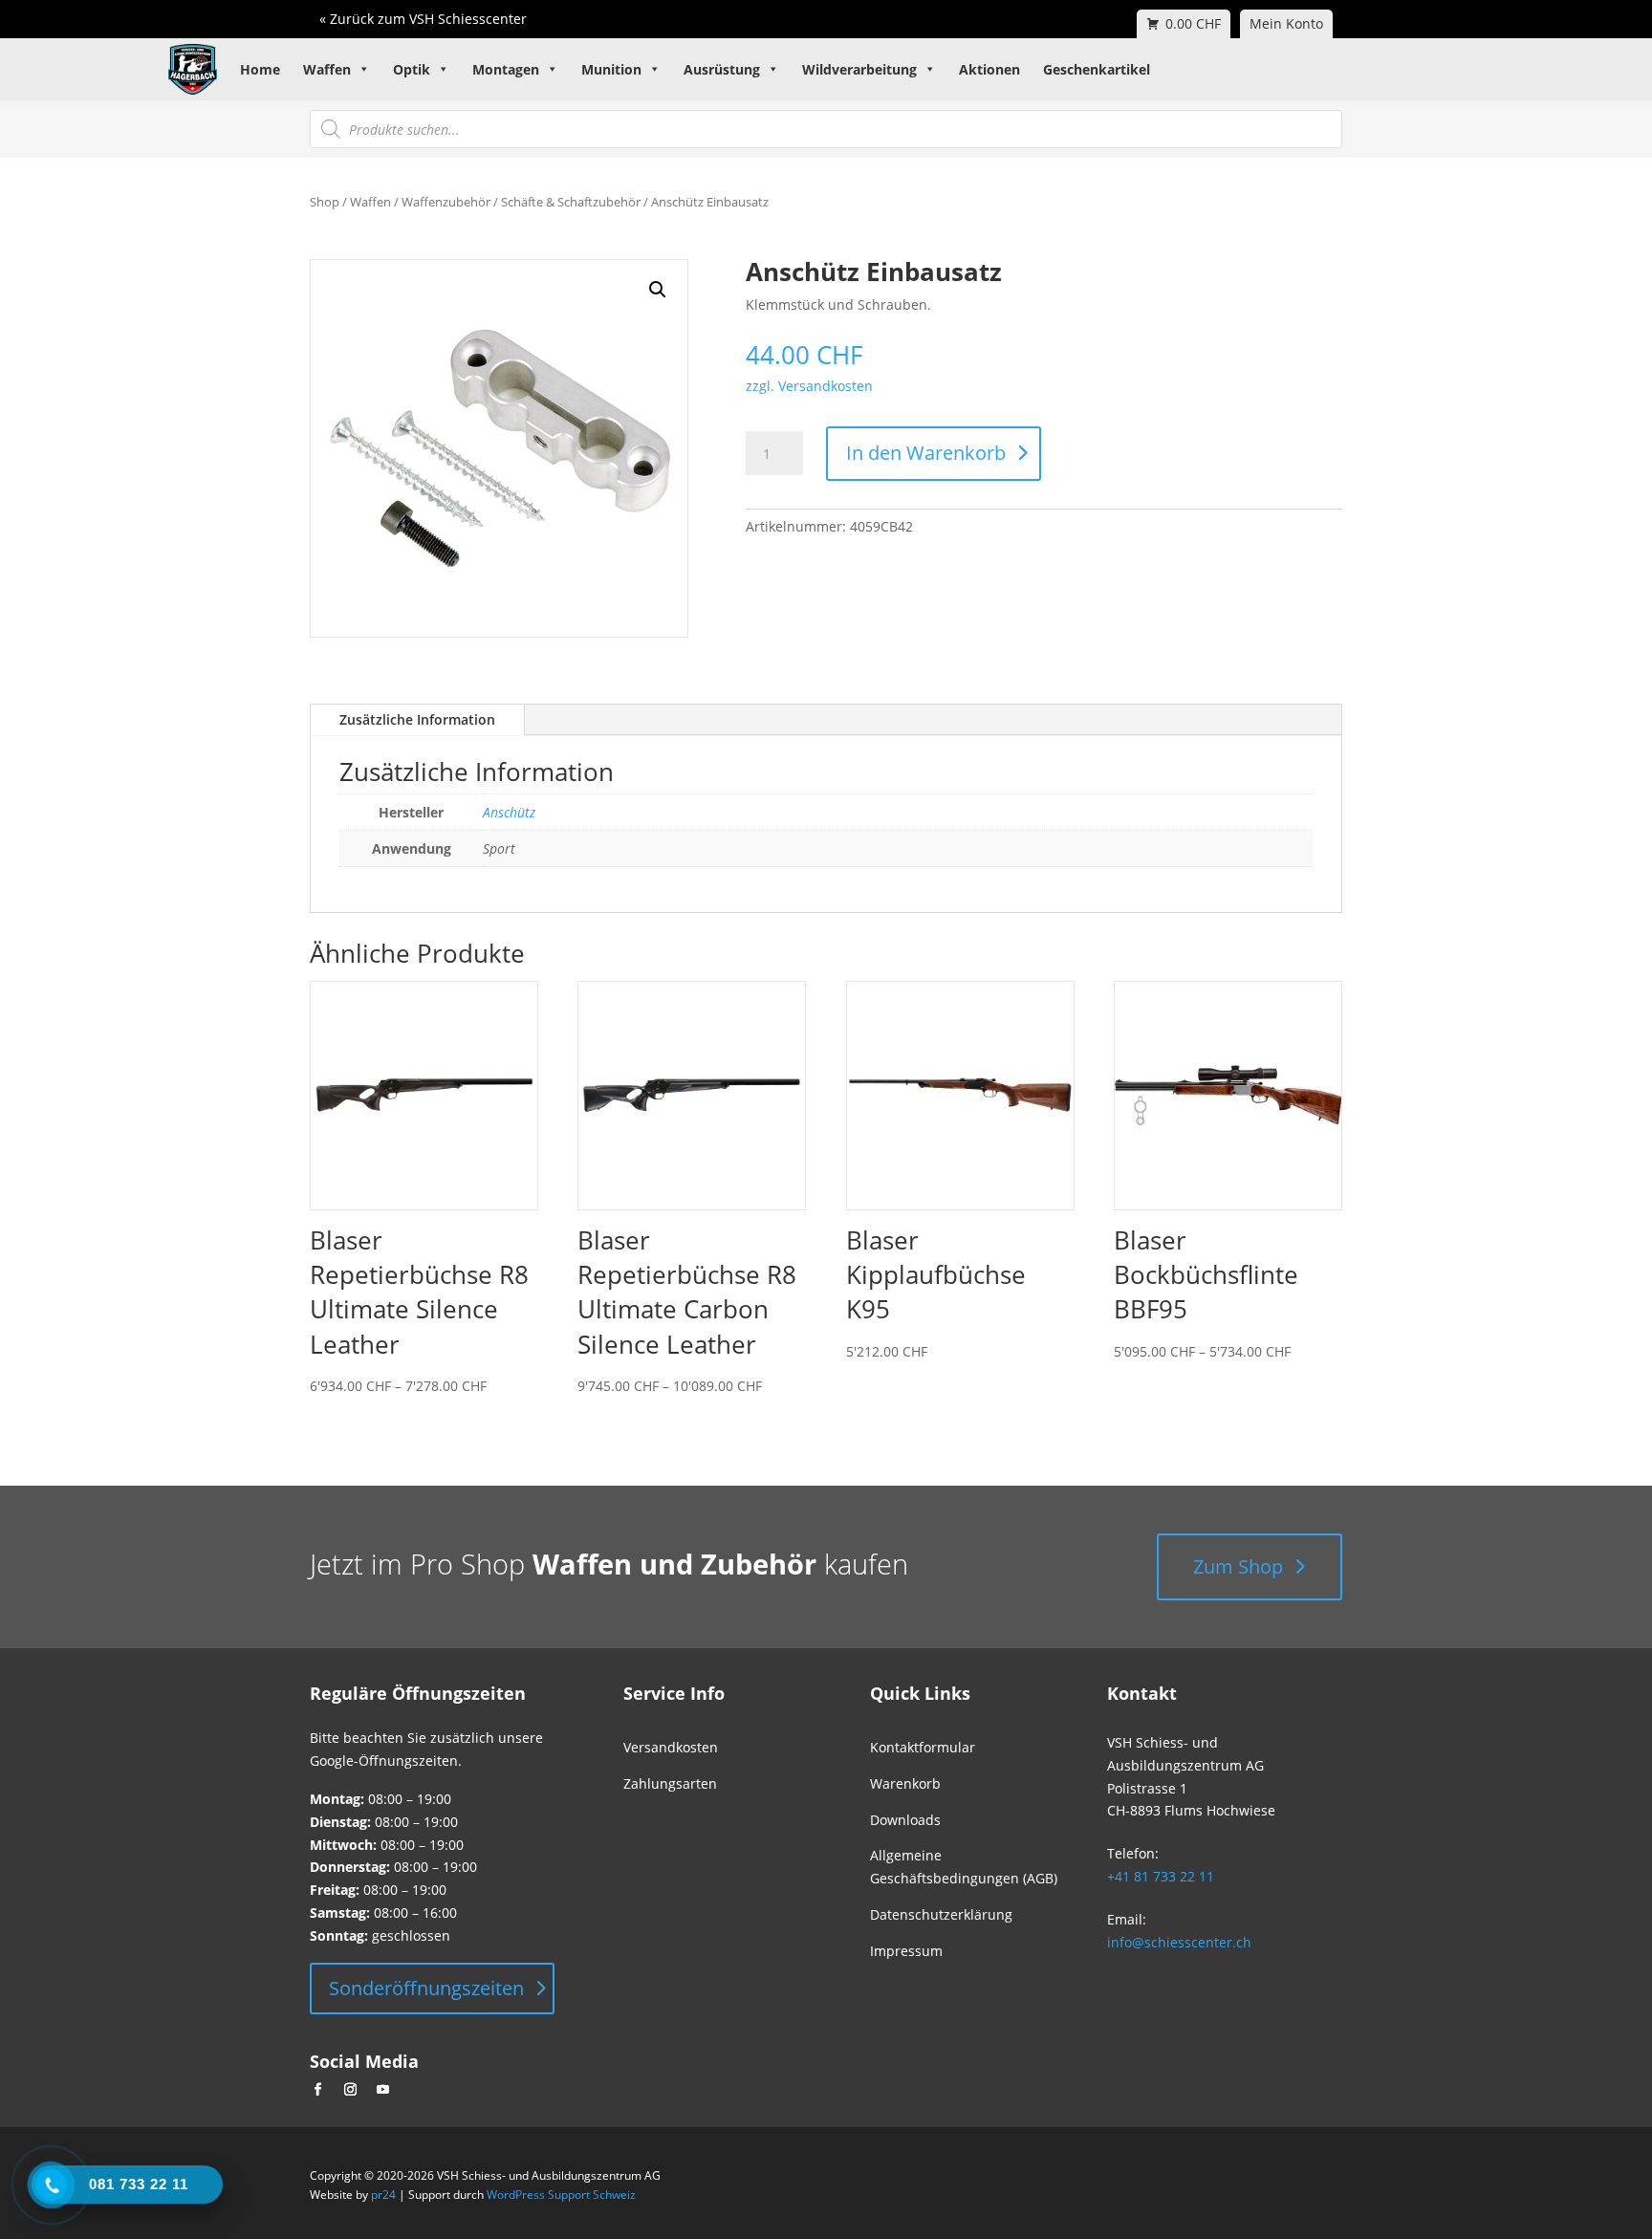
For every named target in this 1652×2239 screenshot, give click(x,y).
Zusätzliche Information (417, 719)
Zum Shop (1238, 1566)
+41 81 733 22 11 (1161, 1876)
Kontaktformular (923, 1747)
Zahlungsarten (670, 1783)
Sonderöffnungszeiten (426, 1988)
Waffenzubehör (446, 202)
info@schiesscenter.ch (1179, 1942)
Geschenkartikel (1097, 69)
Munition (611, 69)
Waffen (327, 69)
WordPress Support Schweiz (561, 2195)
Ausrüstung (722, 69)
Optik (412, 69)
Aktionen (989, 69)
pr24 (383, 2195)
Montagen (506, 69)
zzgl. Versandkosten (809, 386)
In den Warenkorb (926, 453)
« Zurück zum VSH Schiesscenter (423, 19)
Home (260, 69)
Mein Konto (1286, 23)
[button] (658, 290)
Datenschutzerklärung (941, 1914)
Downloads (905, 1820)
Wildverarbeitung (859, 69)
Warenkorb (905, 1783)
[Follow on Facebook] (317, 2090)
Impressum (906, 1951)
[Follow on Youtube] (382, 2090)
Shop (325, 202)
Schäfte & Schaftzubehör (571, 202)
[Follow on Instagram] (350, 2090)
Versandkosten (671, 1747)
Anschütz (509, 812)
